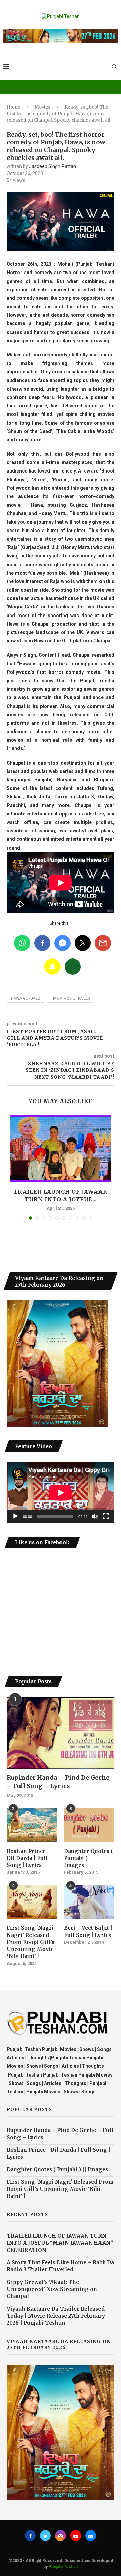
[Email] (91, 2536)
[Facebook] (30, 2536)
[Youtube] (76, 2536)
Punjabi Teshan (63, 2567)
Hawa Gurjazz (26, 998)
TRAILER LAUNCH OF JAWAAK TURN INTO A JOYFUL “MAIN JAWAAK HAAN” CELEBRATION (60, 2243)
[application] (61, 1493)
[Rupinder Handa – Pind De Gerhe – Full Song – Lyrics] (61, 1733)
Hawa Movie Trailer (71, 998)
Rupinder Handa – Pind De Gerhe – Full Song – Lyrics (58, 1782)
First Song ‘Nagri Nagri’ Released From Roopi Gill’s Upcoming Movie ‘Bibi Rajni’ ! (31, 1942)
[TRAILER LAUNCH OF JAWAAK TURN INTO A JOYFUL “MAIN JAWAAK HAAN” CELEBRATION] (61, 1148)
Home (14, 107)
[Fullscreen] (106, 1516)
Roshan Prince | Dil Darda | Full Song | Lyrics (28, 1858)
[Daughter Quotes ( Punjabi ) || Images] (89, 1825)
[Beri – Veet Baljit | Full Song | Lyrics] (89, 1902)
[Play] (15, 1516)
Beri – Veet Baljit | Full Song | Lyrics (88, 1931)
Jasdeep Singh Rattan (52, 166)
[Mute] (95, 1516)
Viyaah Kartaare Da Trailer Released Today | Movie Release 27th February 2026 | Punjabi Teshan (56, 2316)
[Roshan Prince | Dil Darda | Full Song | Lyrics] (32, 1825)
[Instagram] (61, 2536)
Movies (43, 107)
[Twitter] (45, 2536)
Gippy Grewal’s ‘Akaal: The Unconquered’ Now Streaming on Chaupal (52, 2289)
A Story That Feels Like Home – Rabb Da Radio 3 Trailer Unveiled (60, 2266)
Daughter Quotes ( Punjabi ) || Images (88, 1858)
